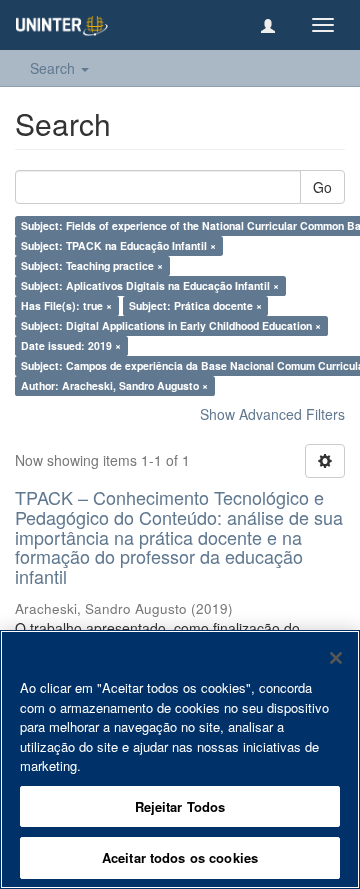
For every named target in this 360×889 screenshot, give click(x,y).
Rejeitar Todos (180, 806)
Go (322, 187)
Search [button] (54, 68)
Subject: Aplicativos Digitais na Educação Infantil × (150, 285)
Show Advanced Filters (272, 414)
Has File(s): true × (66, 305)
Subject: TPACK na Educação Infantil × (118, 245)
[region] (180, 759)
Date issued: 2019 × (71, 345)
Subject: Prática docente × (195, 305)
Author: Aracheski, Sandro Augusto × (114, 385)
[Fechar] (336, 658)
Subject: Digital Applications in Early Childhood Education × (171, 325)
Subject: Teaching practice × (92, 265)
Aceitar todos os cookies (180, 857)
